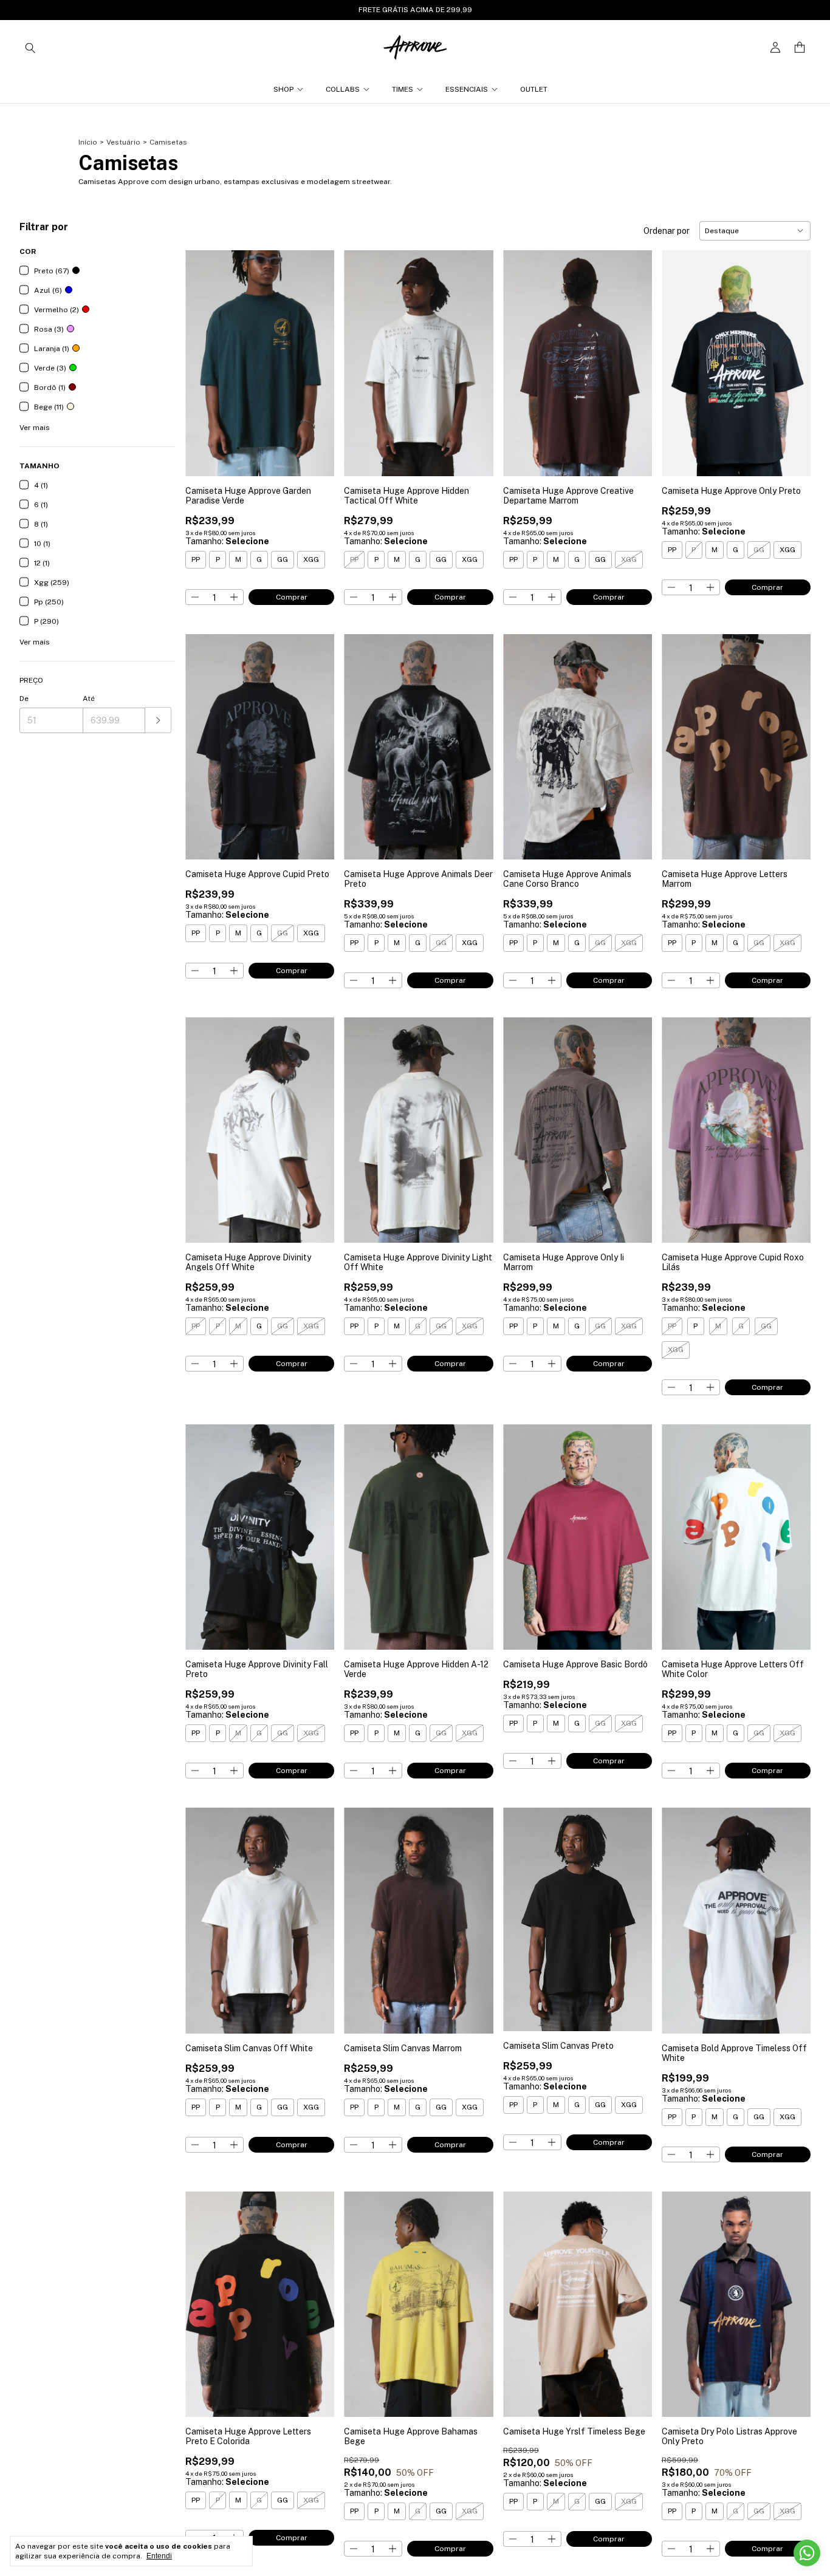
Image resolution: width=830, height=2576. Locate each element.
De (24, 699)
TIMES (403, 89)
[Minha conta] (775, 48)
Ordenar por (667, 231)
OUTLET (534, 89)
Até (89, 699)
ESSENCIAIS (467, 89)
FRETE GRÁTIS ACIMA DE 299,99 (415, 10)
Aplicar (158, 720)
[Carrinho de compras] (800, 48)
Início (88, 142)
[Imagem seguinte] (316, 356)
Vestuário (123, 142)
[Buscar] (30, 47)
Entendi (159, 2556)
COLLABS (343, 89)
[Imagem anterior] (204, 356)
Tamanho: (227, 541)
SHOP (283, 89)
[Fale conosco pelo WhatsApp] (807, 2553)
